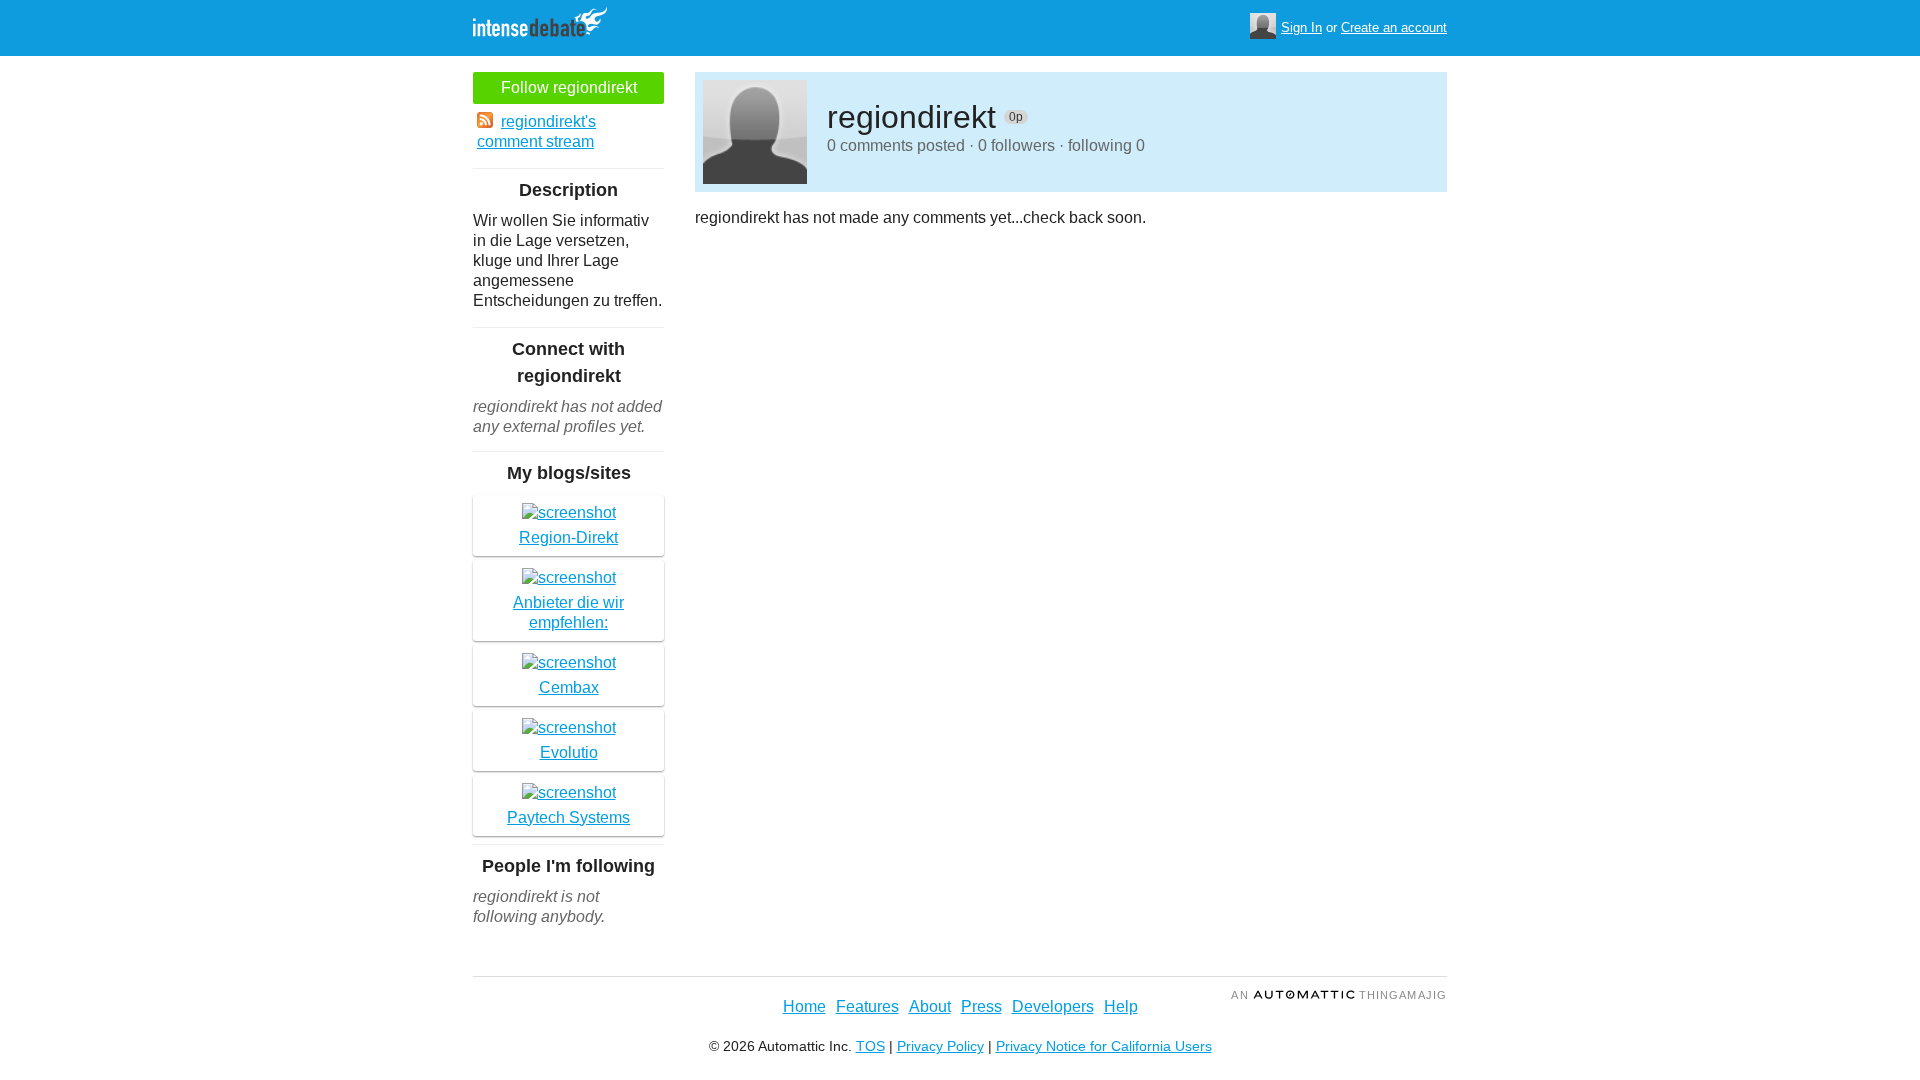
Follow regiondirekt (569, 87)
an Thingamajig (1339, 995)
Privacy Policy (940, 1046)
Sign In (1301, 27)
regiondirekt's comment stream (536, 131)
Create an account (1394, 27)
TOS (870, 1046)
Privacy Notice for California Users (1104, 1046)
